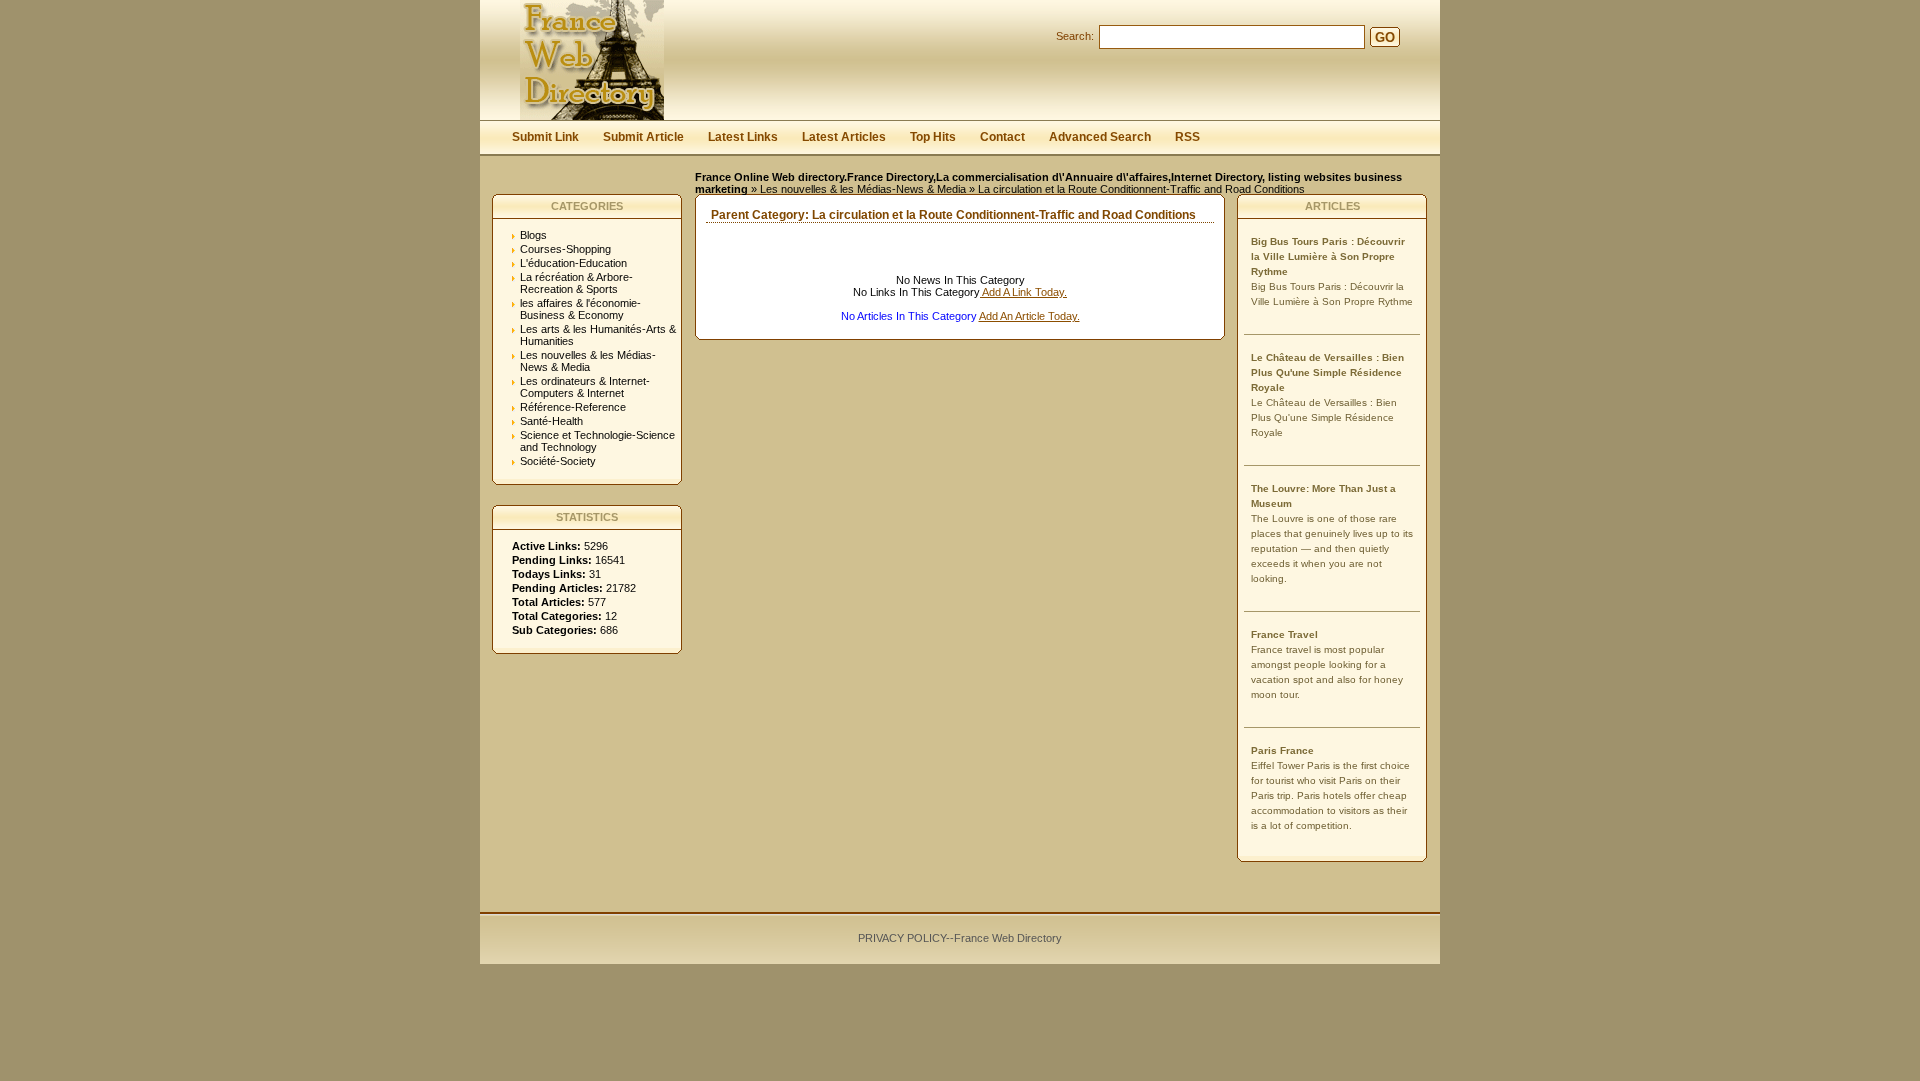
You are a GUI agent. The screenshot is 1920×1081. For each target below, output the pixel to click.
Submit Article (643, 137)
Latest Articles (844, 137)
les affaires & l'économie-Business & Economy (580, 309)
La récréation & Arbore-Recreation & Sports (576, 283)
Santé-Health (551, 421)
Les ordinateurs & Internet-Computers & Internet (585, 387)
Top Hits (933, 137)
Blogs (533, 235)
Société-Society (558, 461)
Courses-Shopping (565, 249)
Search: (1075, 36)
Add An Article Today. (1029, 316)
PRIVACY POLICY (902, 938)
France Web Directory (1008, 938)
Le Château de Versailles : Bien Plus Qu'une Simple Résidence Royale (1327, 372)
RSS (1187, 137)
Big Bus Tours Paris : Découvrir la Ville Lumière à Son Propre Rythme (1328, 256)
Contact (1002, 137)
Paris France (1282, 750)
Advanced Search (1100, 137)
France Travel (1284, 634)
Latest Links (743, 137)
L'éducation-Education (573, 263)
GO (1385, 37)
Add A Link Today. (1023, 292)
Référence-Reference (573, 407)
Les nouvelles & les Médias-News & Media (863, 189)
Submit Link (545, 137)
